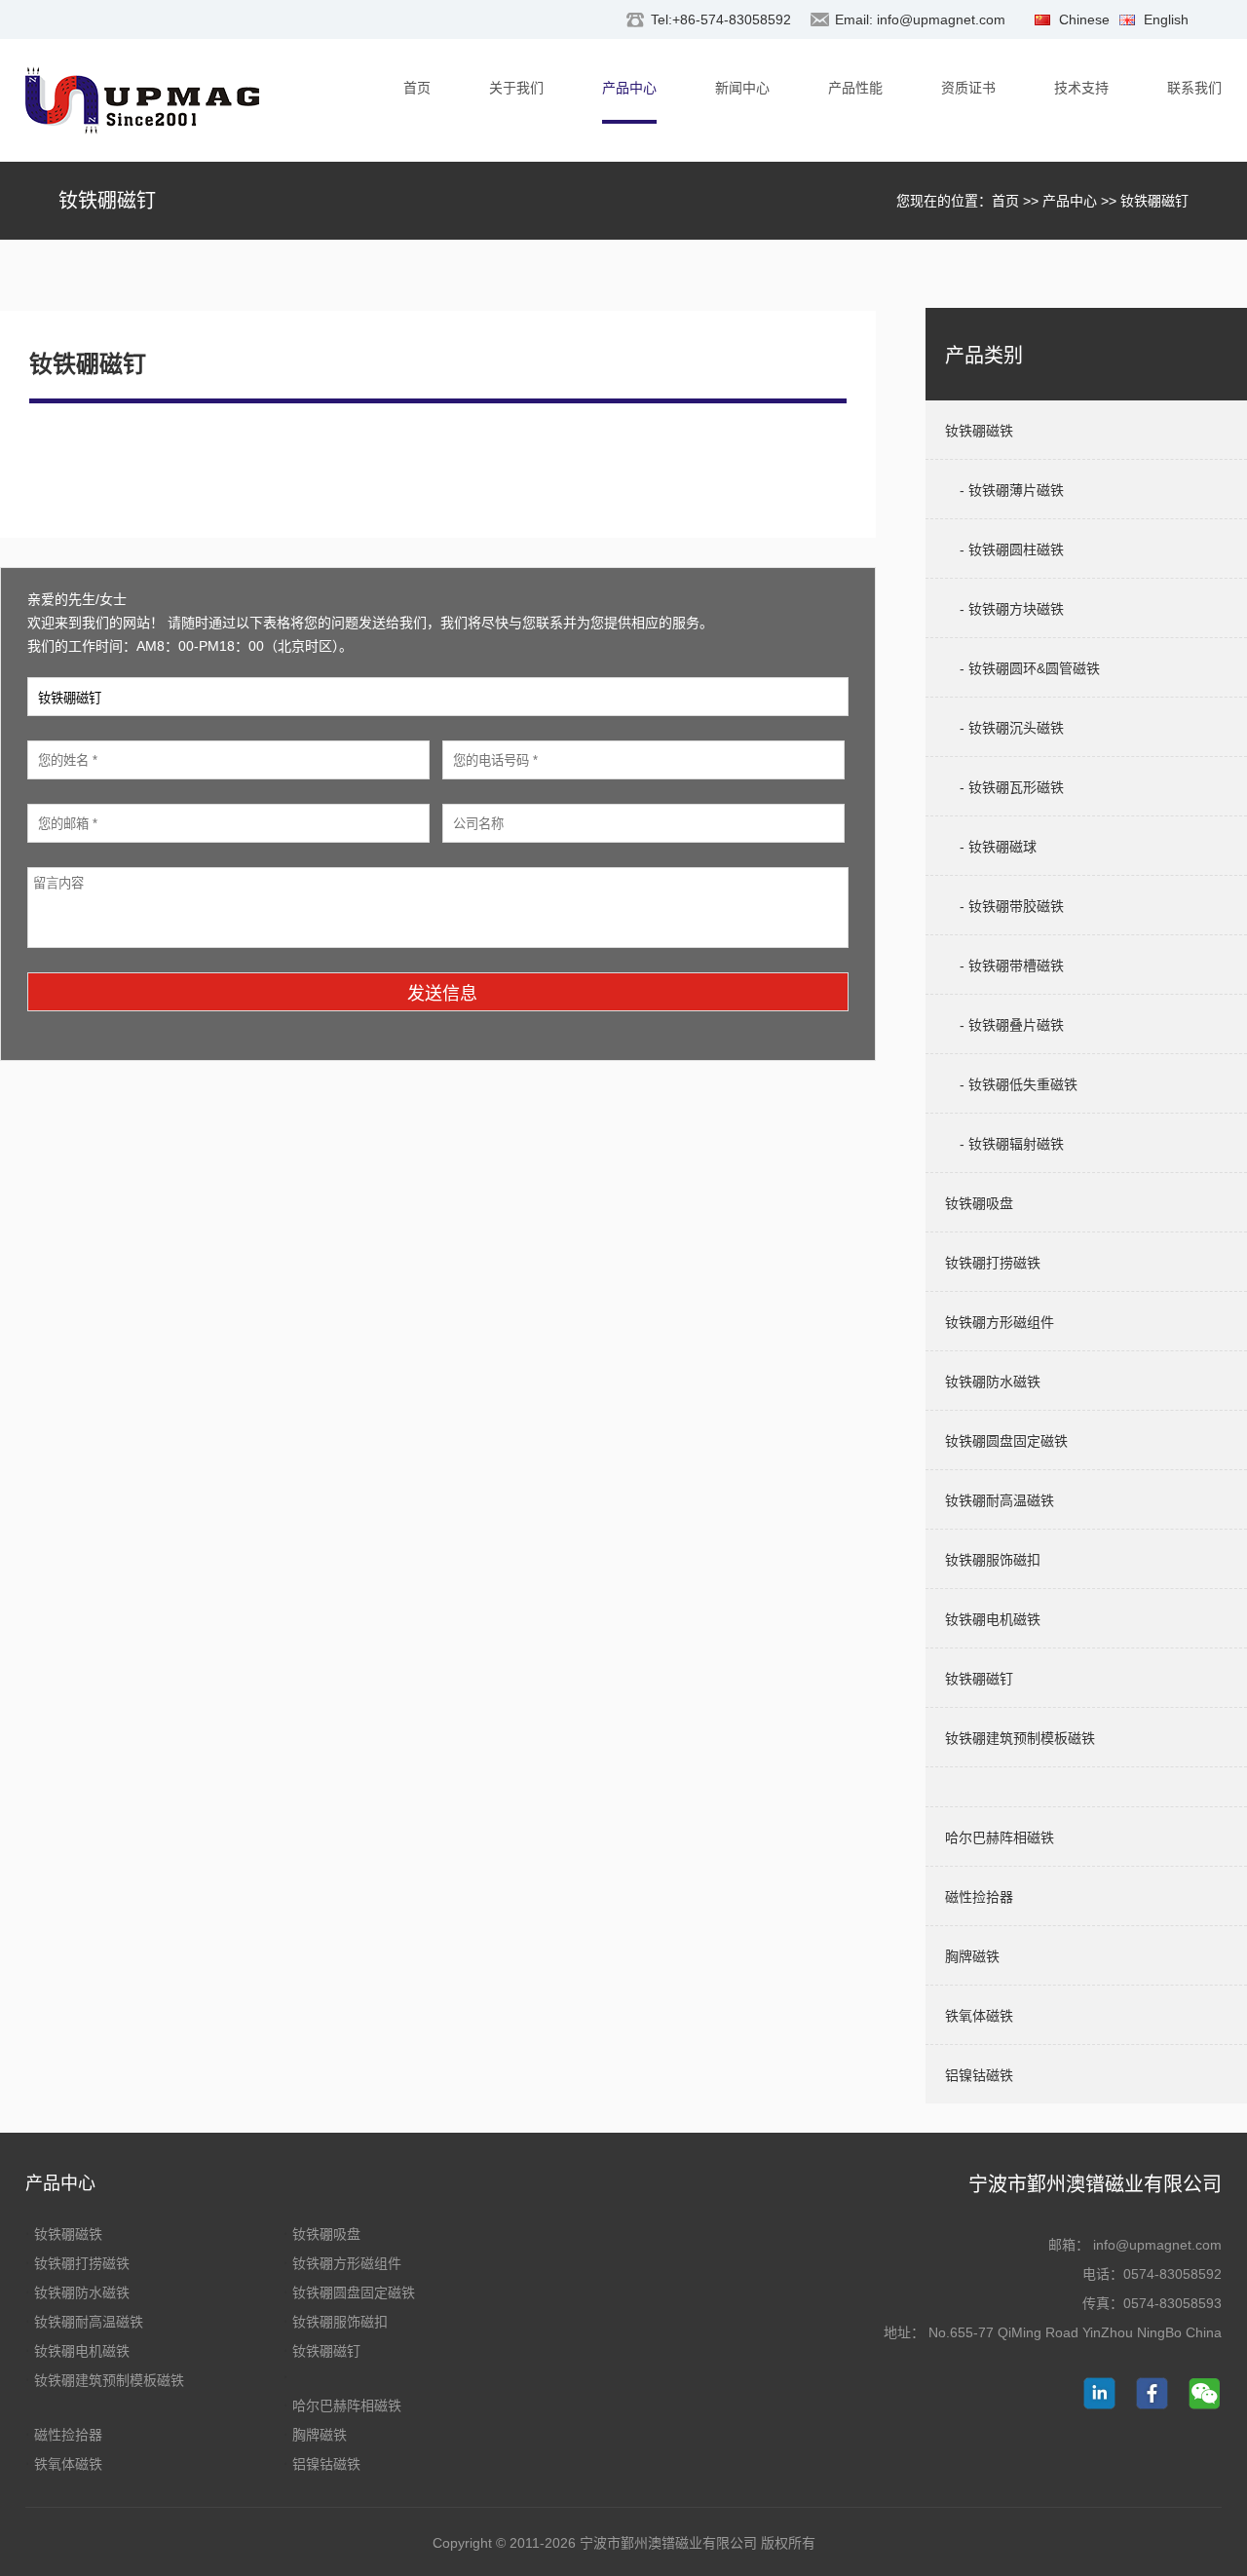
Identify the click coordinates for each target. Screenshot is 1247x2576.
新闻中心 (742, 88)
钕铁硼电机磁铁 (82, 2351)
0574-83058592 (1172, 2274)
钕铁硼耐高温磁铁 (89, 2322)
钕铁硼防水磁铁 (82, 2292)
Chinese (1084, 19)
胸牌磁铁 (320, 2435)
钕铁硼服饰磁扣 (340, 2322)
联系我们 (1194, 88)
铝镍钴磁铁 (326, 2464)
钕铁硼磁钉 (326, 2351)
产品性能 (855, 88)
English (1166, 19)
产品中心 (629, 88)
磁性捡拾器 (68, 2435)
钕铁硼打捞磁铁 (82, 2263)
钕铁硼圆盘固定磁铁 (354, 2292)
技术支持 (1081, 88)
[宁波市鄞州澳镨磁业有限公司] (142, 104)
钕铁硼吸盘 (326, 2234)
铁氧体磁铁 (68, 2464)
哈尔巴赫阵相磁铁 (347, 2406)
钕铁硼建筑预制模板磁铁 (109, 2380)
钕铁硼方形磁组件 (347, 2263)
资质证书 (968, 88)
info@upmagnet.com (941, 19)
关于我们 (516, 88)
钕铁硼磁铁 (68, 2234)
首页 (417, 88)
